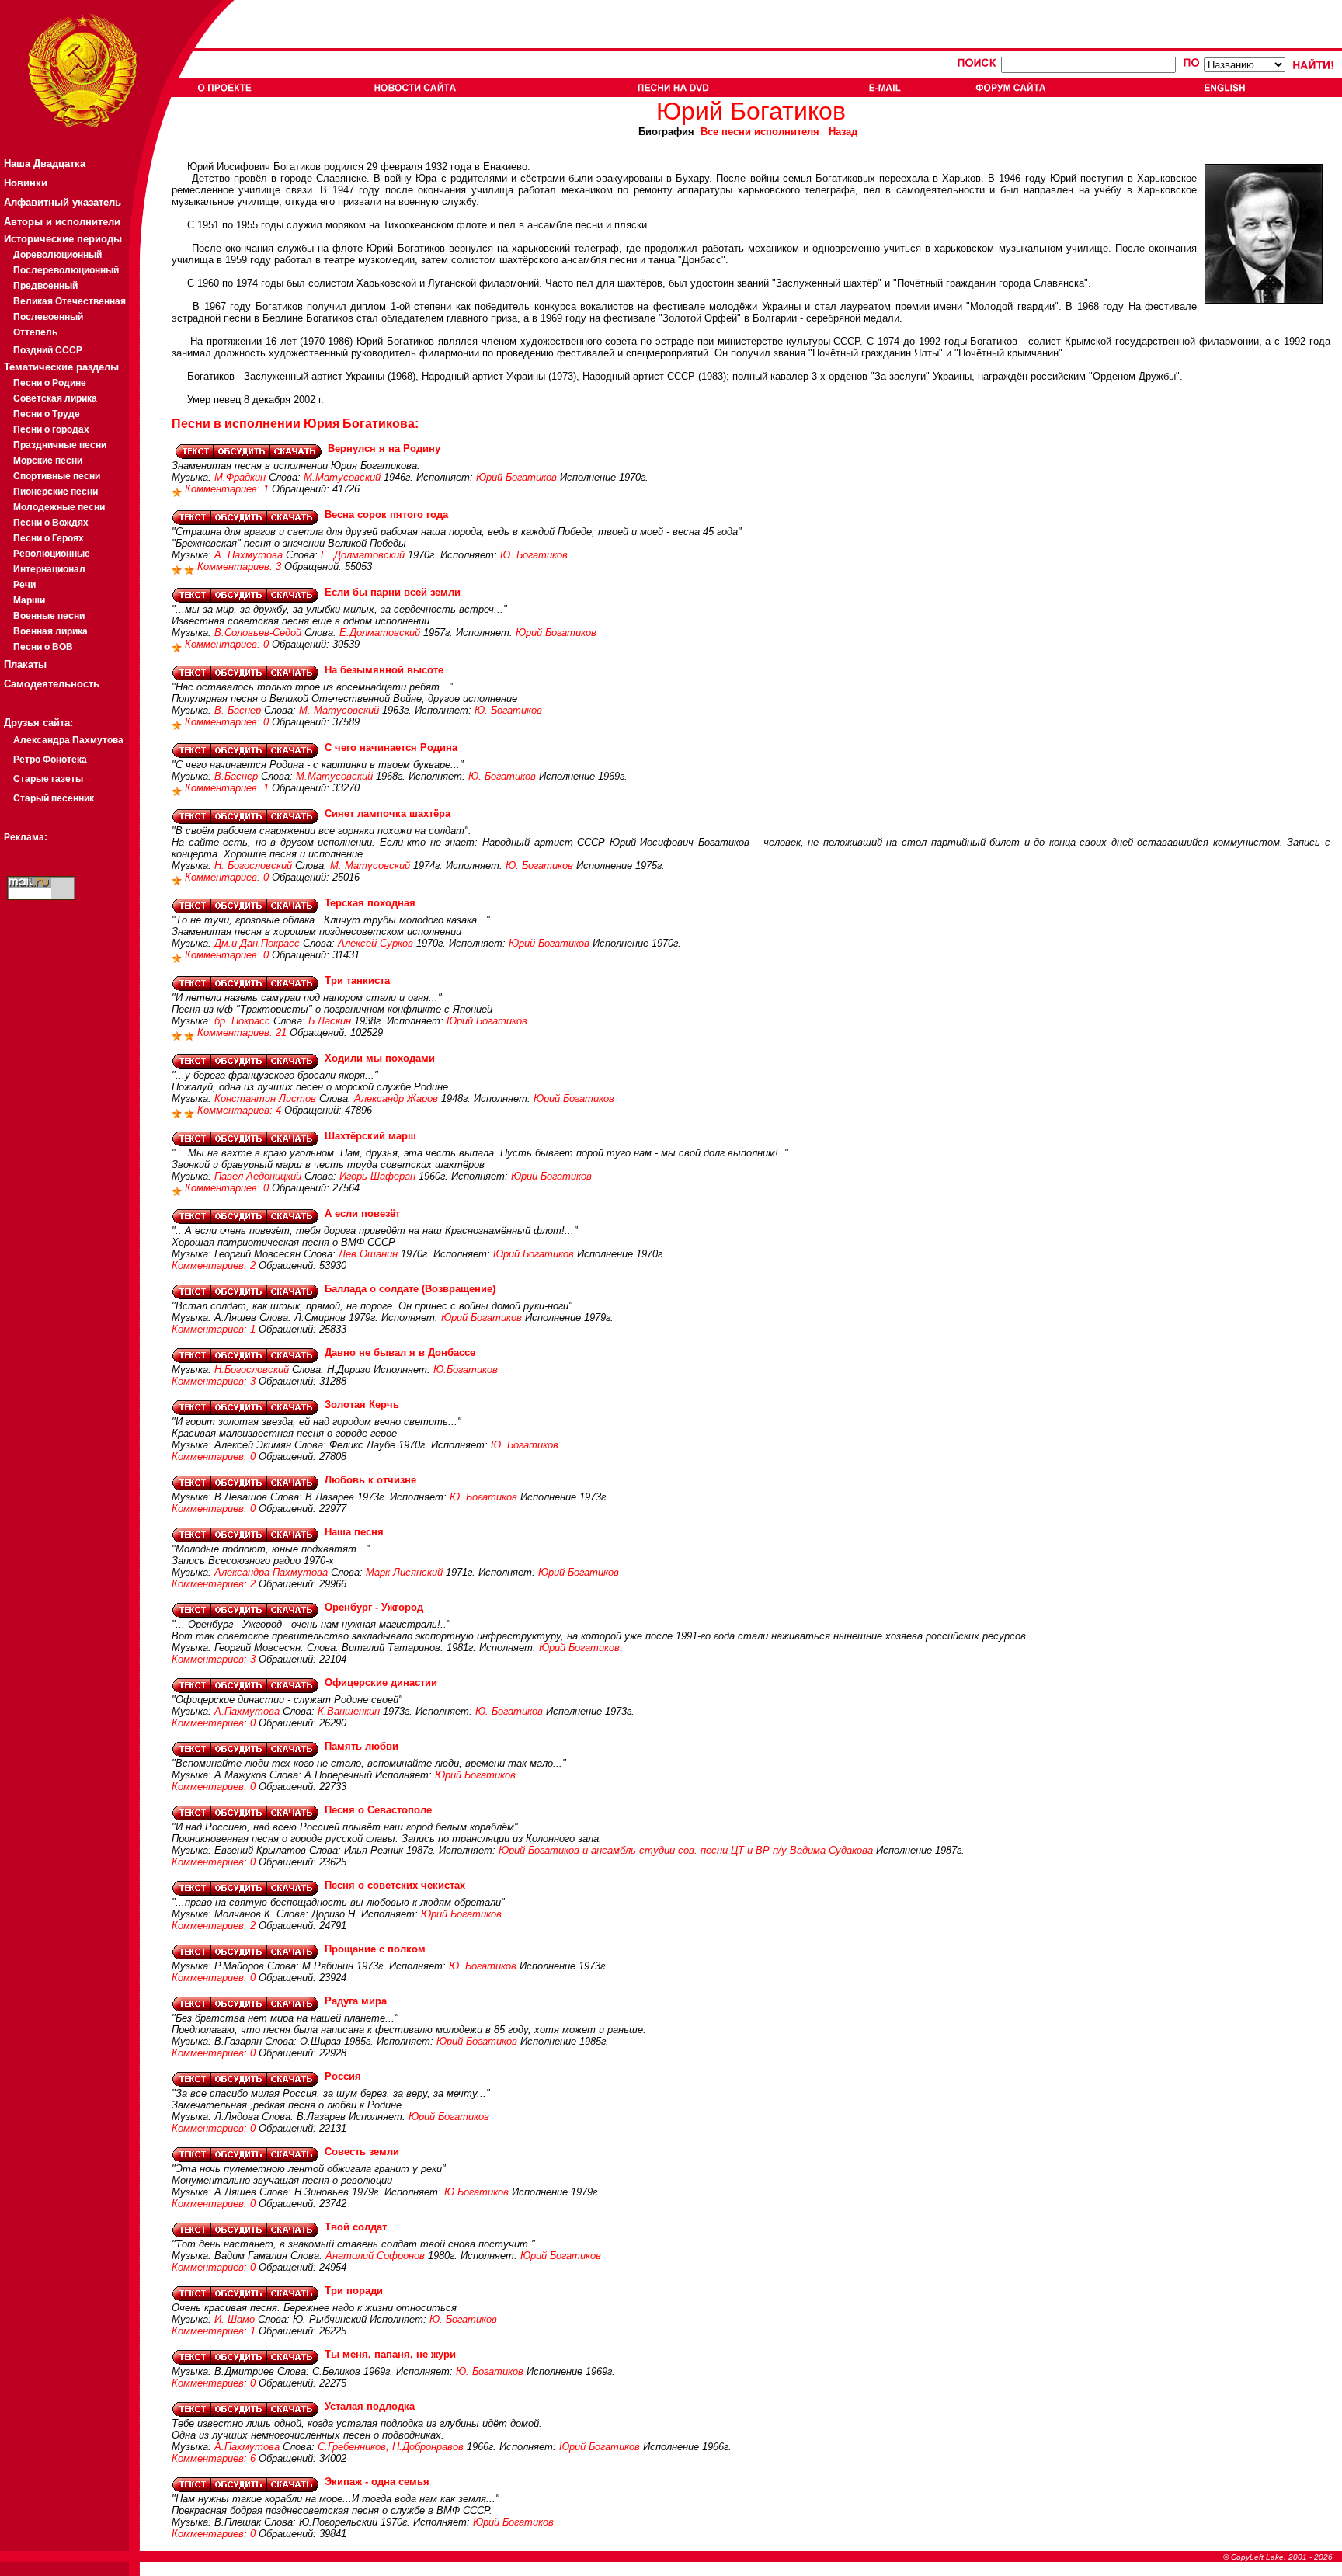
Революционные (52, 554)
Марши (29, 600)
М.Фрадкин (240, 477)
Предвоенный (45, 286)
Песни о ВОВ (43, 647)
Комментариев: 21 (243, 1032)
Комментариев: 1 (228, 489)
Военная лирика (50, 631)
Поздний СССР (48, 350)
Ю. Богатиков (534, 555)
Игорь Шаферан (377, 1176)
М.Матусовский (342, 477)
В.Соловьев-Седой (258, 633)
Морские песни (48, 461)
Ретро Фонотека (50, 760)
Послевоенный (48, 317)
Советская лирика (55, 398)
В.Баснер (236, 776)
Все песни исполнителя (760, 132)
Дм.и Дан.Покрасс (257, 943)
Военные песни (49, 616)
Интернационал (49, 569)
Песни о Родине (50, 383)
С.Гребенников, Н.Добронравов (391, 2447)
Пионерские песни (56, 492)
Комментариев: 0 (228, 644)
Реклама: (26, 837)
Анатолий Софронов (375, 2256)
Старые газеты (48, 779)
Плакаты (25, 664)
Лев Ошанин (368, 1254)
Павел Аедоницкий (258, 1176)
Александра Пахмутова (68, 740)
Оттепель (35, 332)
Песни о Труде (47, 414)
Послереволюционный (66, 270)
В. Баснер (238, 710)
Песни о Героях (49, 538)
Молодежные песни (59, 507)
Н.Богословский (252, 1370)
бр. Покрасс (242, 1021)
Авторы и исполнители (62, 222)
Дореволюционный (57, 255)
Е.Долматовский (380, 633)
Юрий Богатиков (516, 477)
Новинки (26, 183)
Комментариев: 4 (241, 1110)
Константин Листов (265, 1099)
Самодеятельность (52, 684)
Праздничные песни (60, 445)
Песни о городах (51, 429)
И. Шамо (235, 2319)
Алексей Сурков (375, 943)
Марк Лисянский (404, 1572)
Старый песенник (54, 798)
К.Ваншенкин (349, 1711)
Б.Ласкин (330, 1021)
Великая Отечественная (70, 301)
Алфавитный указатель (63, 202)
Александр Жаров (396, 1099)
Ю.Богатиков (466, 1370)
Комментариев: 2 (215, 1265)
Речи (24, 585)
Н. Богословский (253, 866)
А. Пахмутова (249, 555)
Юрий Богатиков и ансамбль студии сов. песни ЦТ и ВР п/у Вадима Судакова (686, 1850)
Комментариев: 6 (215, 2458)
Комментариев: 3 (241, 567)
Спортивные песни (57, 476)
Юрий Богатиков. (581, 1648)
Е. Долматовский (363, 555)
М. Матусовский (339, 710)
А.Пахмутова (247, 1711)
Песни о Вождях (51, 523)
